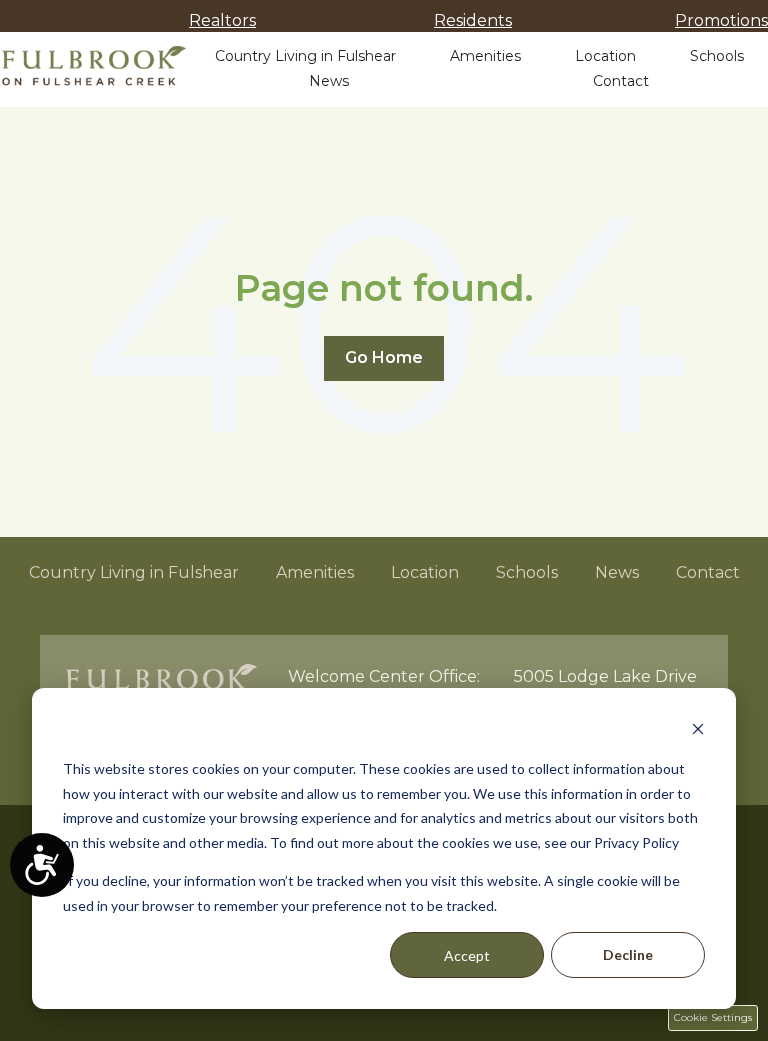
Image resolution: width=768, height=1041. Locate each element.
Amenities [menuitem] (315, 572)
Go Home (384, 357)
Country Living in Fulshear (305, 56)
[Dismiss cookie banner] (698, 731)
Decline (628, 954)
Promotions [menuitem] (721, 20)
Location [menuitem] (425, 572)
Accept (467, 955)
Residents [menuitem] (473, 20)
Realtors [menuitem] (222, 20)
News (329, 81)
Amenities (485, 56)
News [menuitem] (617, 572)
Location (605, 56)
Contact (621, 81)
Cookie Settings (713, 1017)
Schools (717, 56)
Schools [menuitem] (527, 572)
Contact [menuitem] (708, 572)
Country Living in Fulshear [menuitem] (134, 572)
